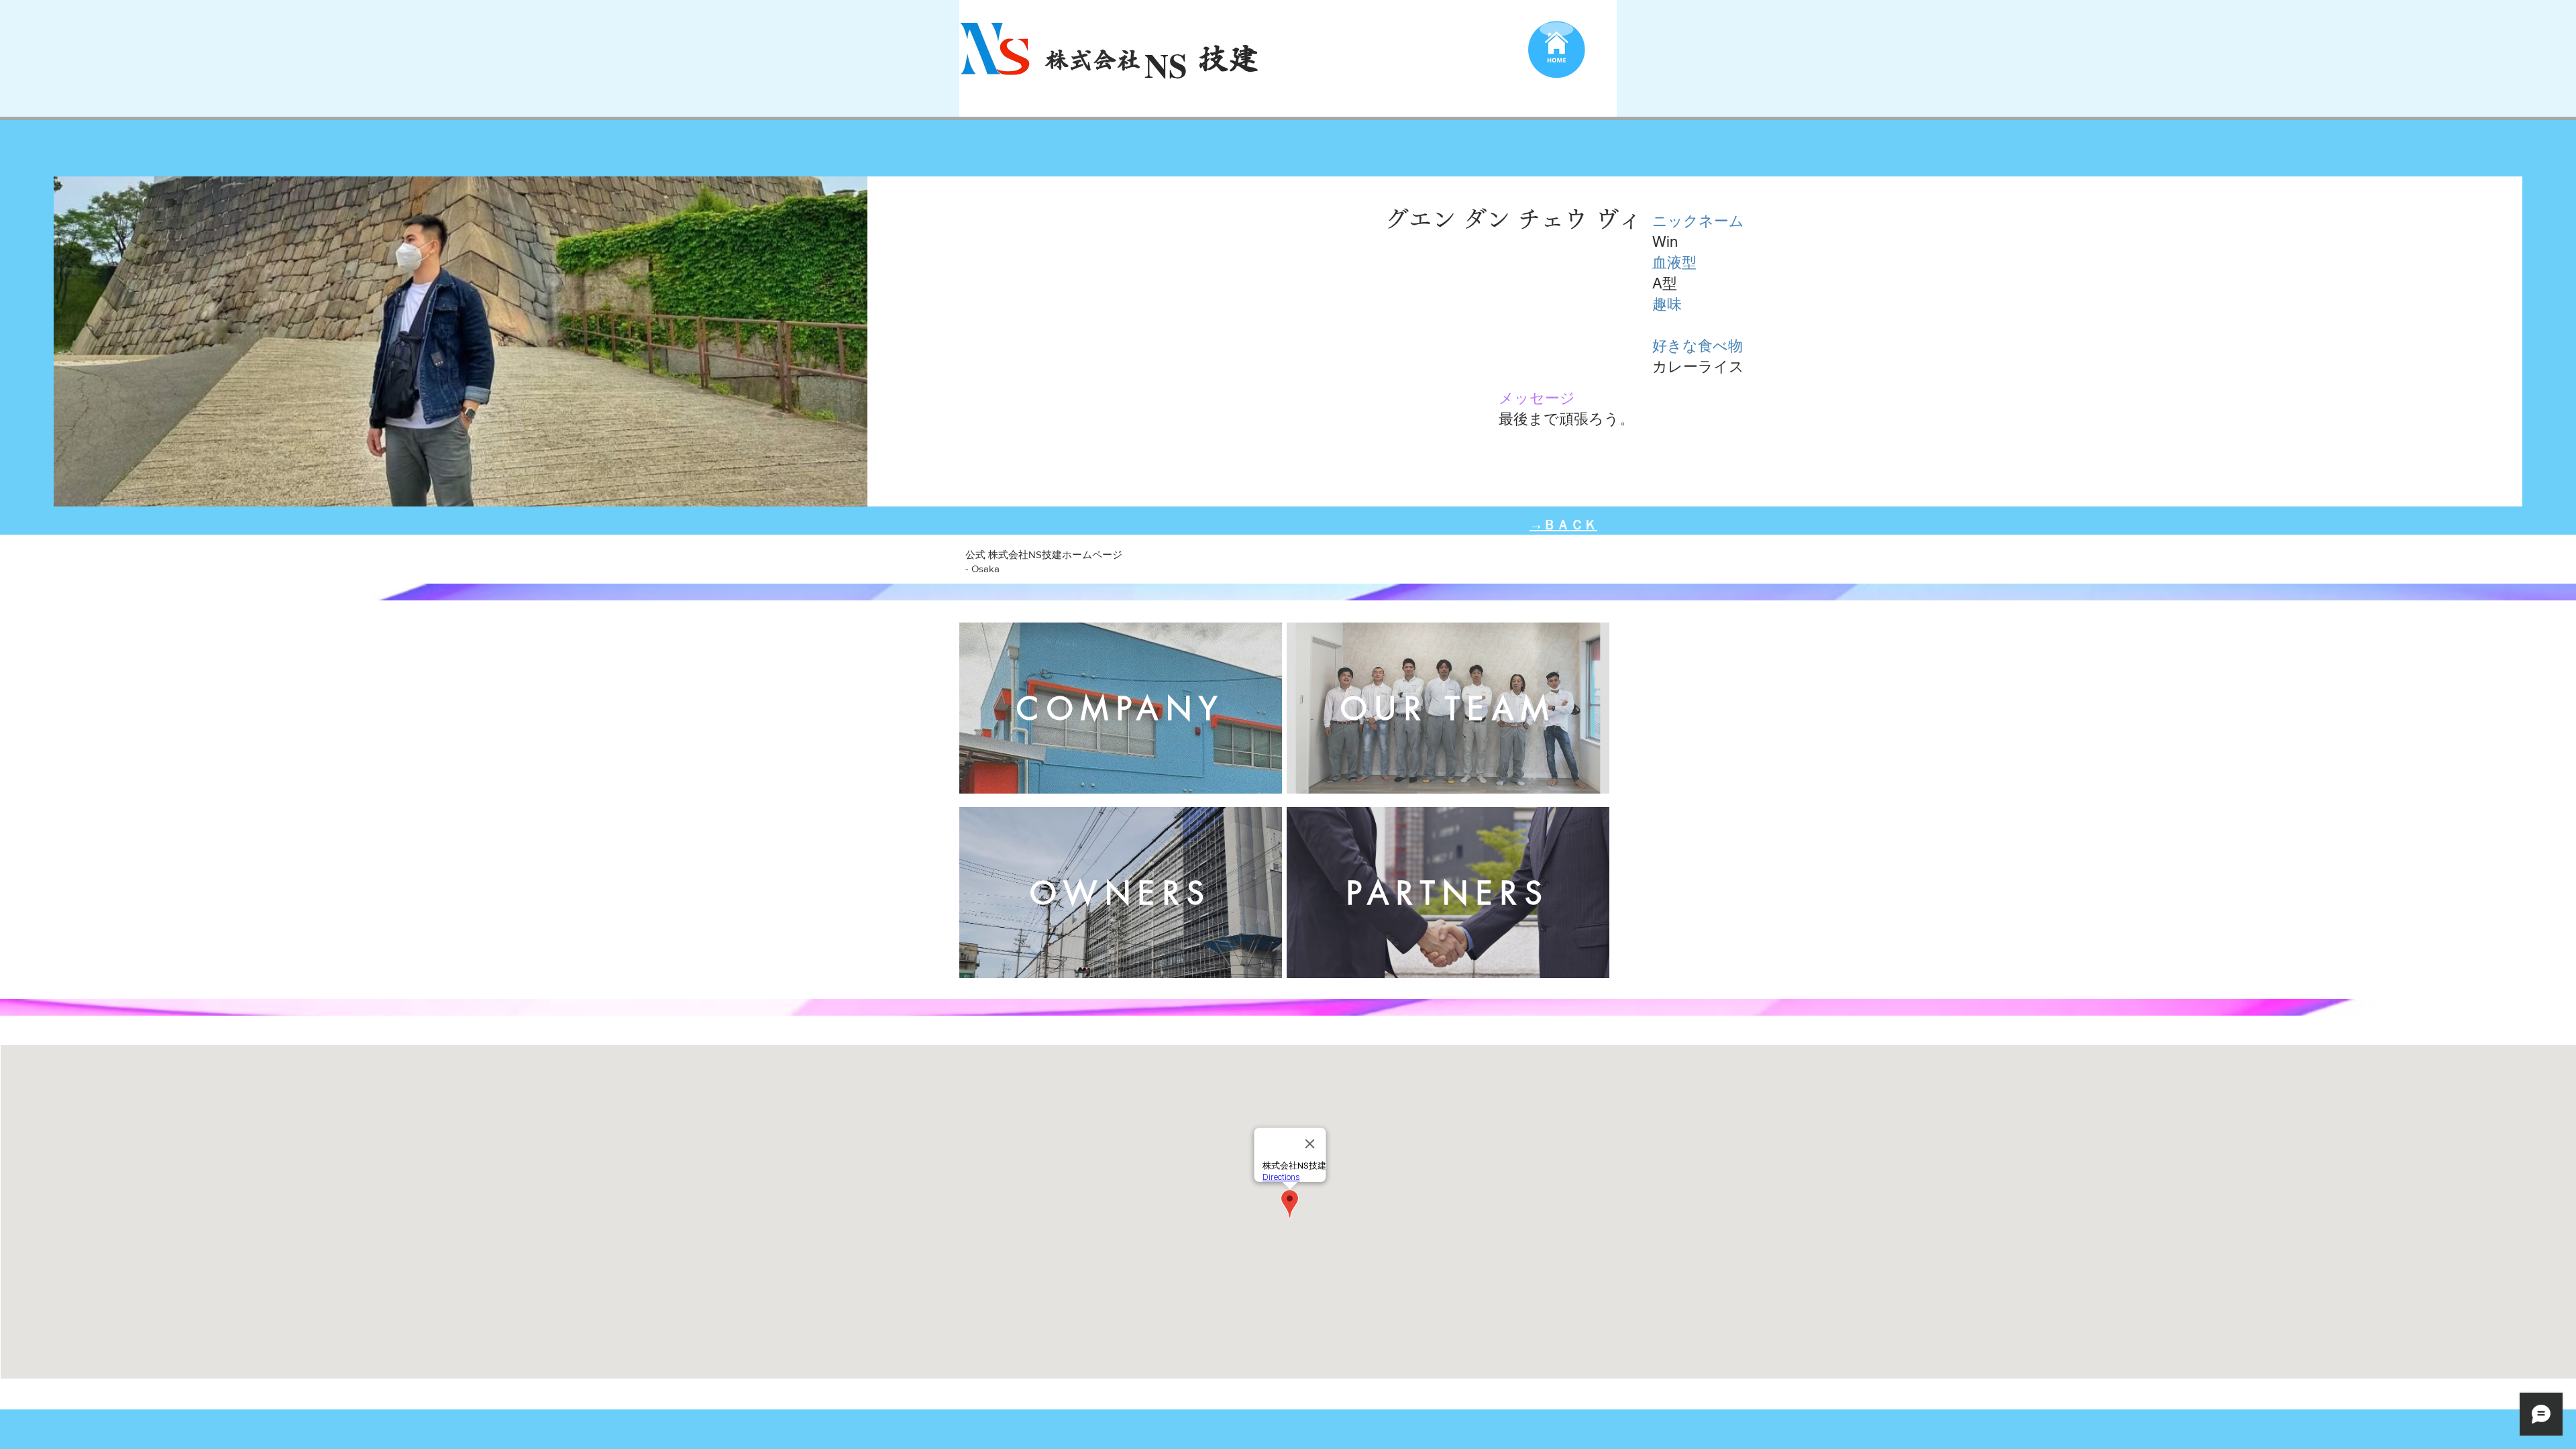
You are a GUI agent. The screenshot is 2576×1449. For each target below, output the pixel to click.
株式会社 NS (1112, 59)
